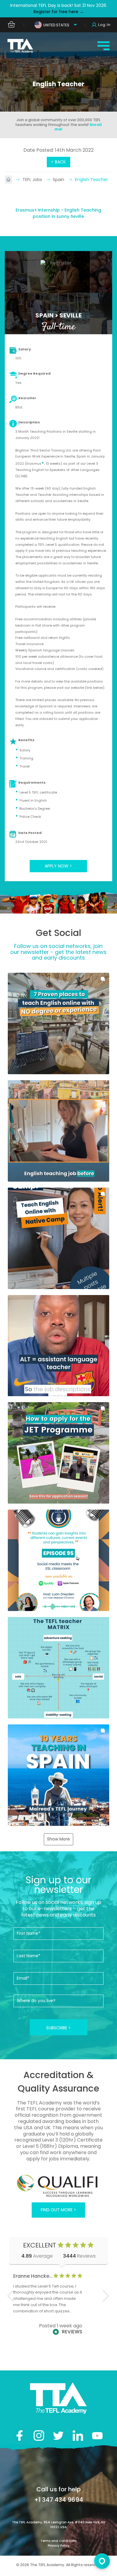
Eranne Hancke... (33, 2276)
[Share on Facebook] (19, 2436)
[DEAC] (59, 2186)
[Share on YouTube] (97, 2436)
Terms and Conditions (58, 2541)
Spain (59, 180)
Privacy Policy (58, 2546)
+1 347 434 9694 (59, 2500)
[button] (59, 1023)
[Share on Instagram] (39, 2436)
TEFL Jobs (33, 180)
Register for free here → (59, 12)
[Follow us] (78, 2436)
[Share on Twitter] (58, 2436)
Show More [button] (58, 1839)
